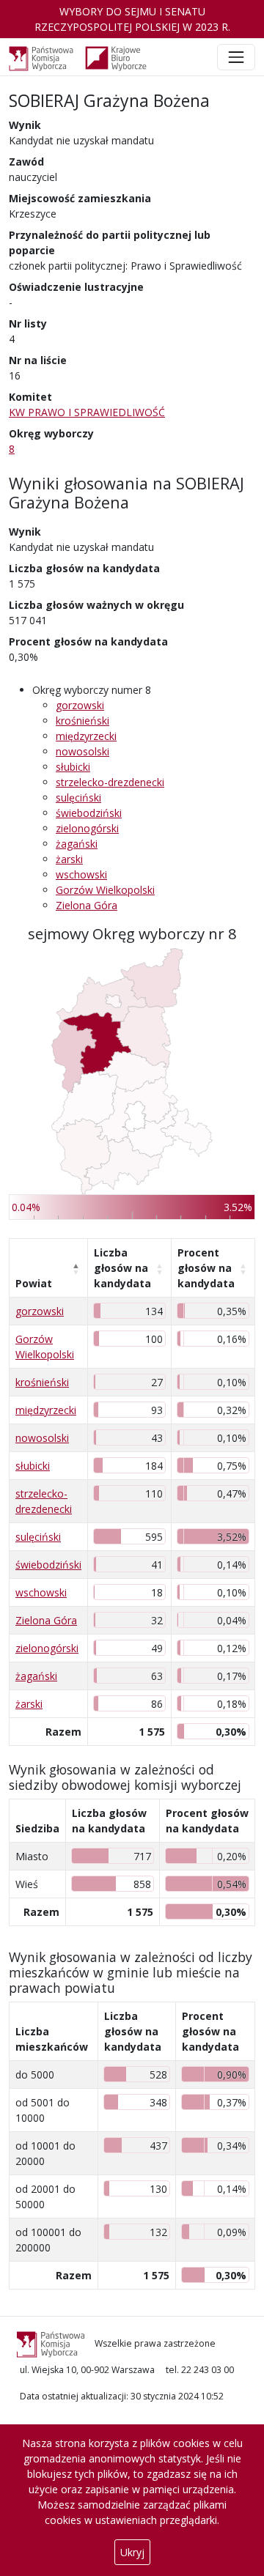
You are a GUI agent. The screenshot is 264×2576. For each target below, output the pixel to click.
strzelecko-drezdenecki (110, 782)
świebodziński (89, 813)
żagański (77, 844)
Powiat (34, 1283)
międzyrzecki (86, 736)
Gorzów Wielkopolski (105, 890)
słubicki (73, 767)
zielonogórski (87, 828)
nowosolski (82, 751)
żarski (69, 859)
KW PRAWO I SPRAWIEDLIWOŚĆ (87, 412)
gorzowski (80, 705)
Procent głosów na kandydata (206, 1268)
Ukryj (132, 2552)
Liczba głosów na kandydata (122, 1268)
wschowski (81, 874)
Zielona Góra (87, 905)
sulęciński (78, 797)
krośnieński (82, 721)
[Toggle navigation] (236, 57)
